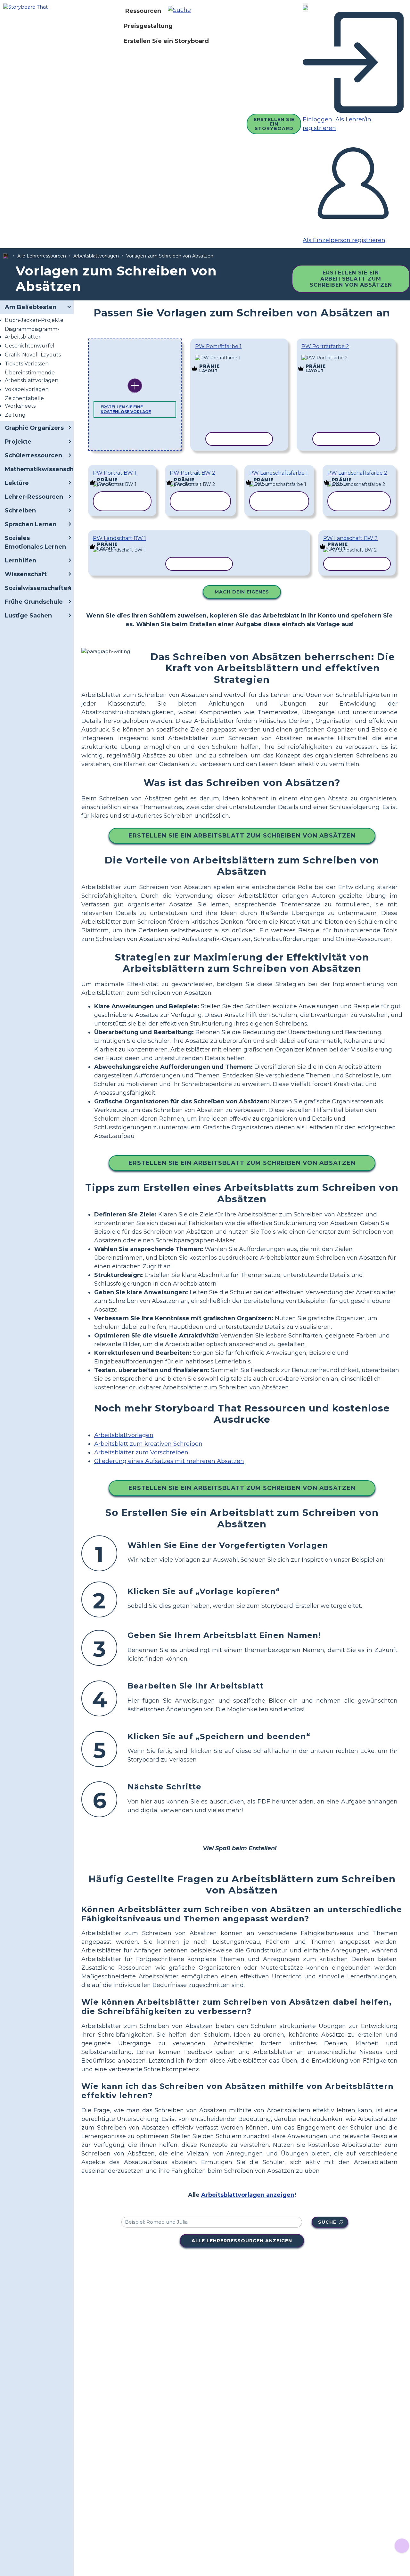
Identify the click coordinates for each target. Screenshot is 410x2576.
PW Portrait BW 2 (193, 473)
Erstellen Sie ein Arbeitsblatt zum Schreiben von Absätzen (351, 279)
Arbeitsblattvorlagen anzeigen (248, 2195)
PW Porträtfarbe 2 (325, 346)
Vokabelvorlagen (27, 389)
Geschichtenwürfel (30, 346)
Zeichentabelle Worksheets (24, 402)
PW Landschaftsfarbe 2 (357, 473)
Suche (327, 2222)
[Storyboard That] (25, 7)
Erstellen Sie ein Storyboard (166, 41)
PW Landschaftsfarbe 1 (279, 473)
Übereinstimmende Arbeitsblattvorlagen (32, 376)
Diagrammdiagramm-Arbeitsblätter (32, 333)
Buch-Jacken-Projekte (34, 320)
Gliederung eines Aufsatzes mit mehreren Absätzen (169, 1461)
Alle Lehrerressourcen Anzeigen (242, 2241)
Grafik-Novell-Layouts (33, 355)
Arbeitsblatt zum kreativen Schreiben (148, 1444)
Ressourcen (143, 11)
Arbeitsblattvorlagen (96, 256)
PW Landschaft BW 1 (119, 538)
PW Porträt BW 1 (115, 473)
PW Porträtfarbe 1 (218, 346)
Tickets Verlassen (27, 364)
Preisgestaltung (148, 26)
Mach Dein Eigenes (242, 592)
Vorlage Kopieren (239, 358)
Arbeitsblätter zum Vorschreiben (141, 1452)
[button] (182, 11)
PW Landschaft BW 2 (350, 538)
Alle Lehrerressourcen (42, 256)
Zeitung (15, 415)
